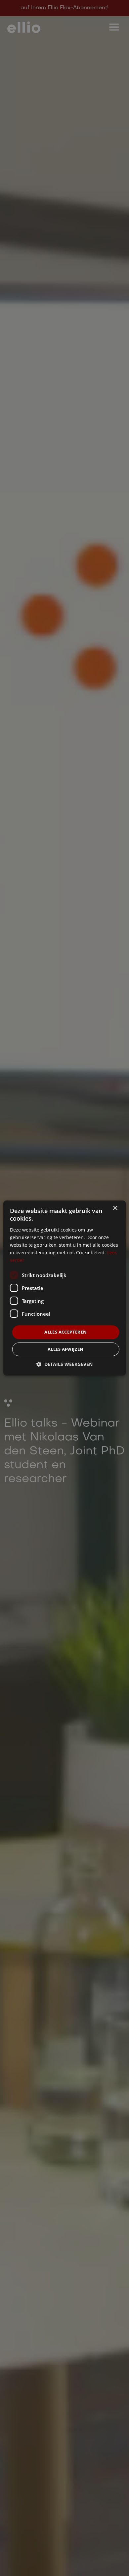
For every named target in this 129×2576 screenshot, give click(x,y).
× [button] (115, 1208)
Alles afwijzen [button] (66, 1349)
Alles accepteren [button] (65, 1332)
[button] (64, 1364)
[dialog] (64, 1288)
